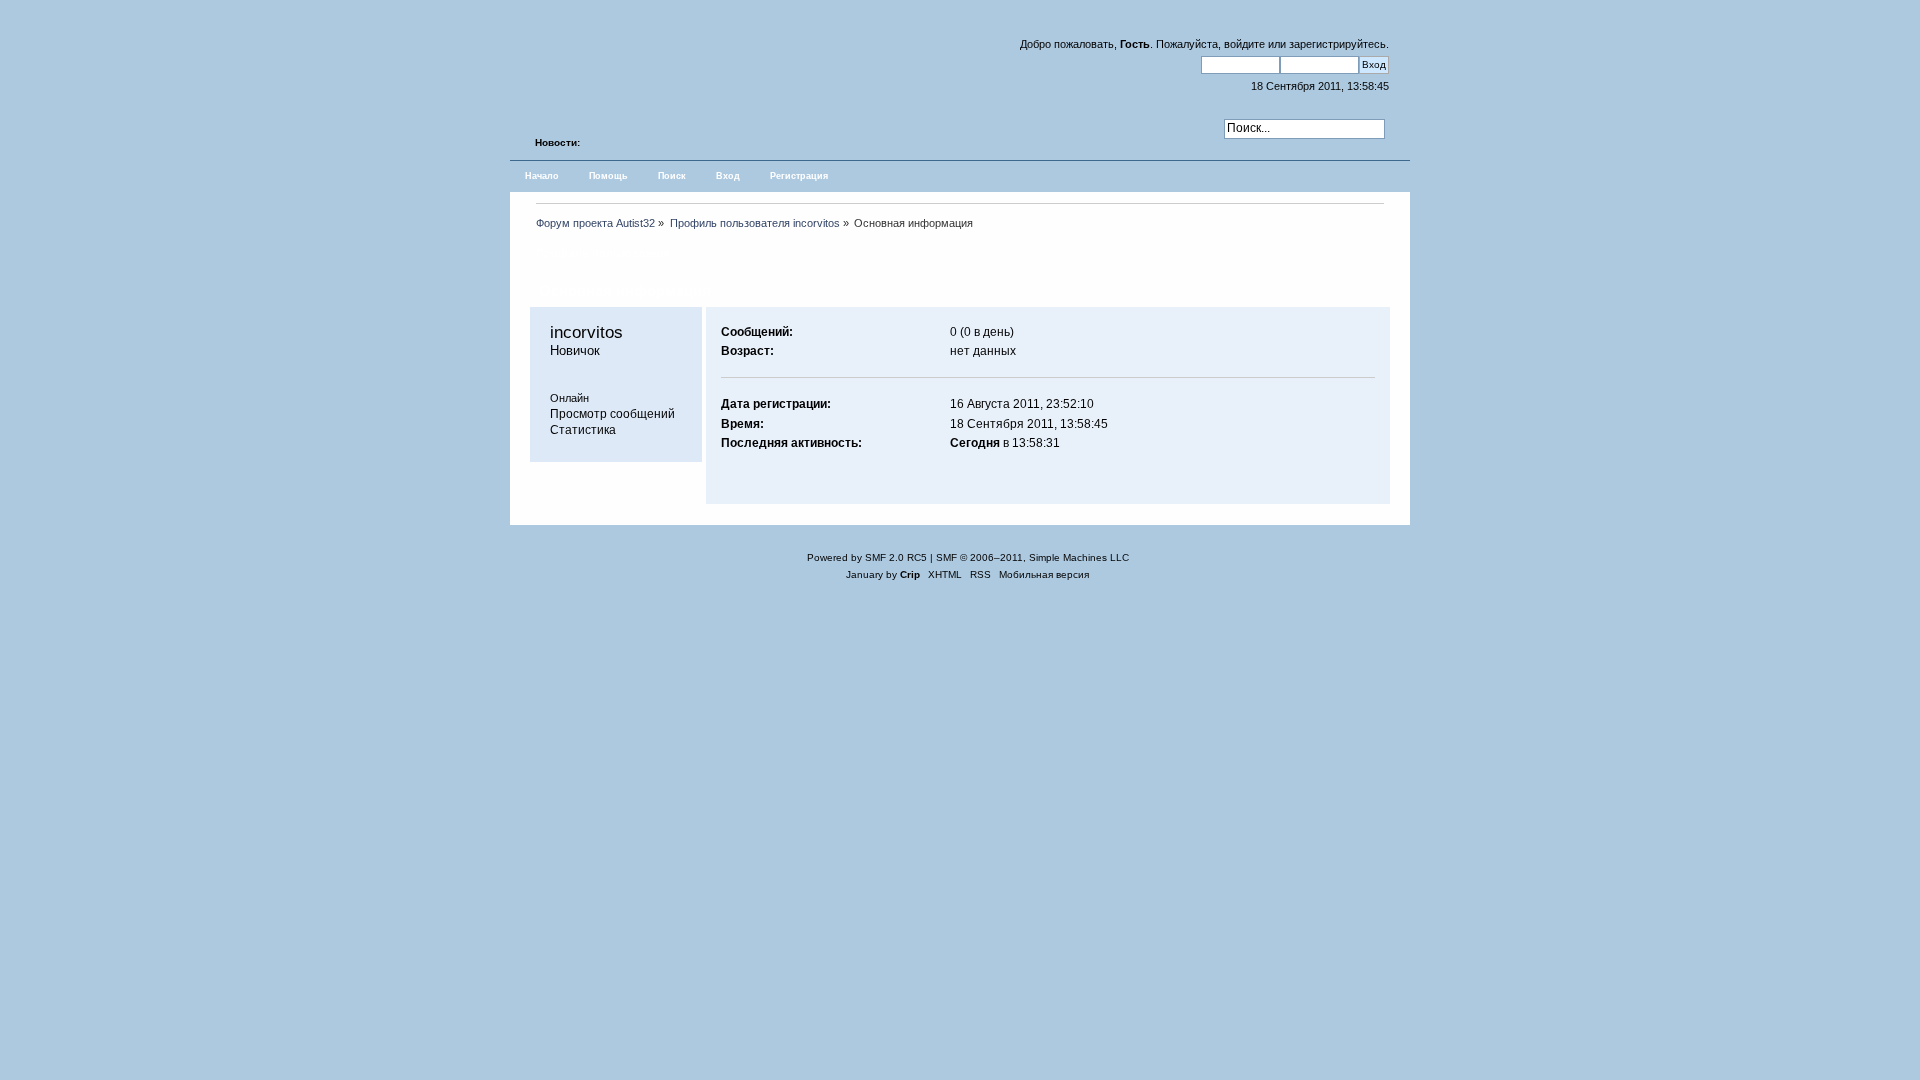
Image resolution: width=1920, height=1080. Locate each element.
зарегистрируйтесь (1337, 44)
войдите (1244, 44)
